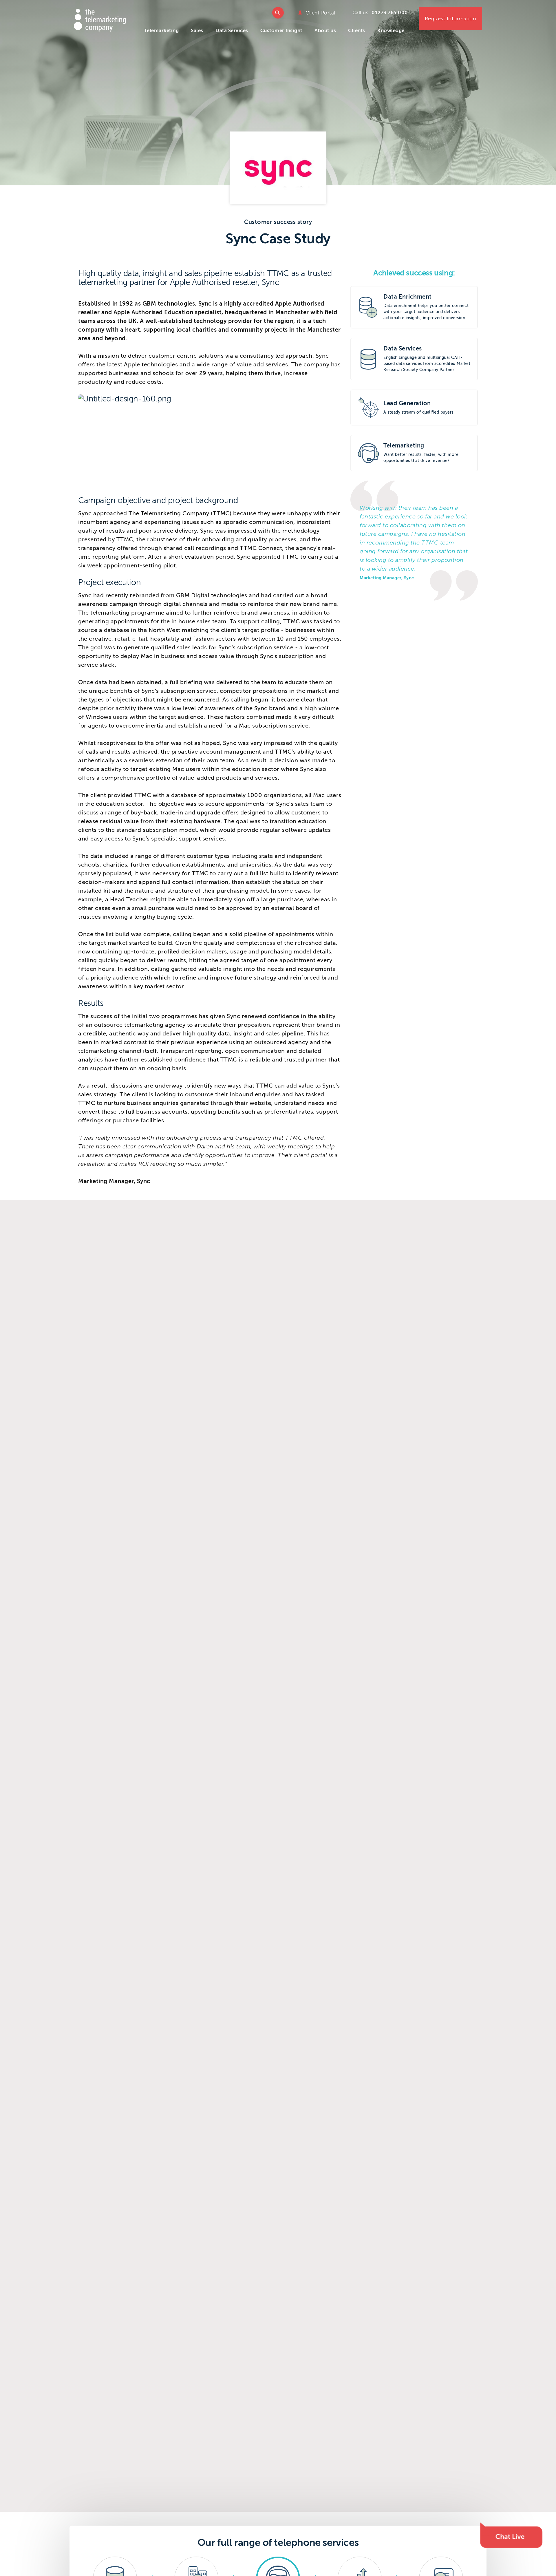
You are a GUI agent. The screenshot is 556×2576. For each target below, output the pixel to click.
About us (325, 31)
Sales (197, 31)
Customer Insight (281, 31)
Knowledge (391, 31)
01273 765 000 (390, 13)
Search (278, 13)
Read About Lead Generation (414, 408)
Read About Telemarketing (414, 453)
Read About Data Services (414, 359)
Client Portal (320, 13)
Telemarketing (162, 31)
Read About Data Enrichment (414, 307)
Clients (357, 31)
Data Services (232, 31)
